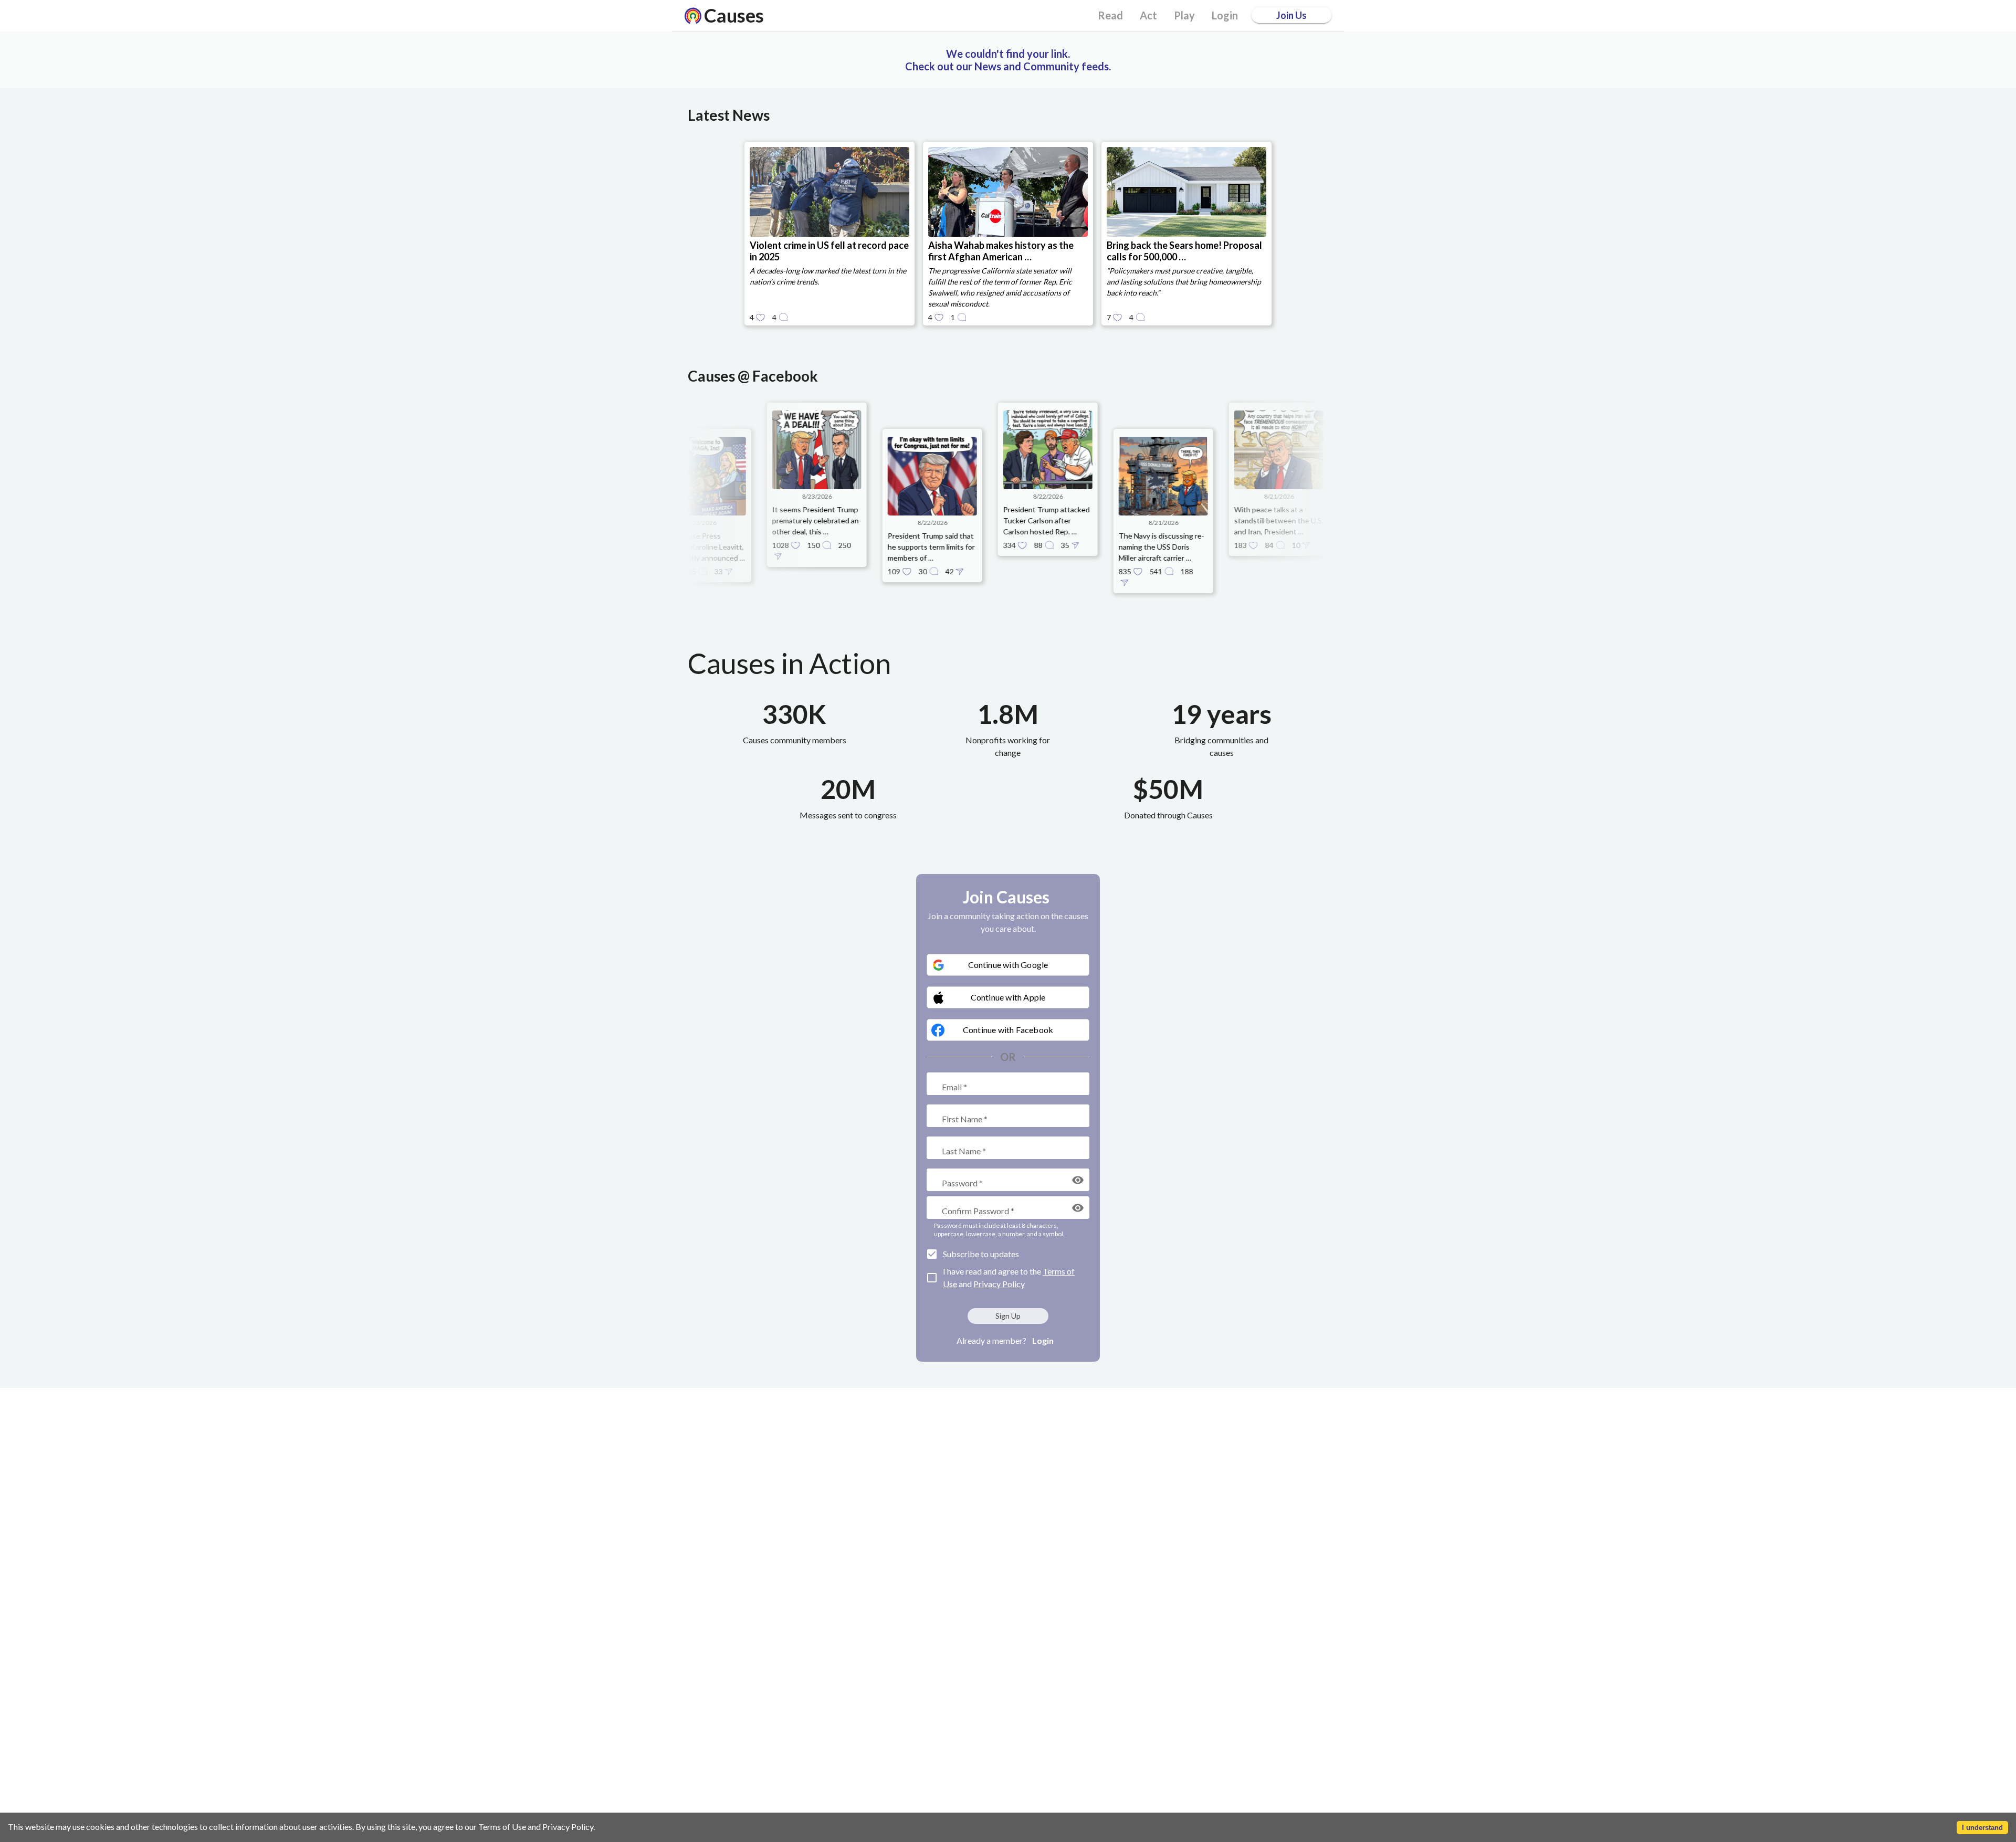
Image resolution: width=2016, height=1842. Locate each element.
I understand (1982, 1828)
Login (1043, 1340)
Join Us (1291, 15)
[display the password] (1078, 1180)
